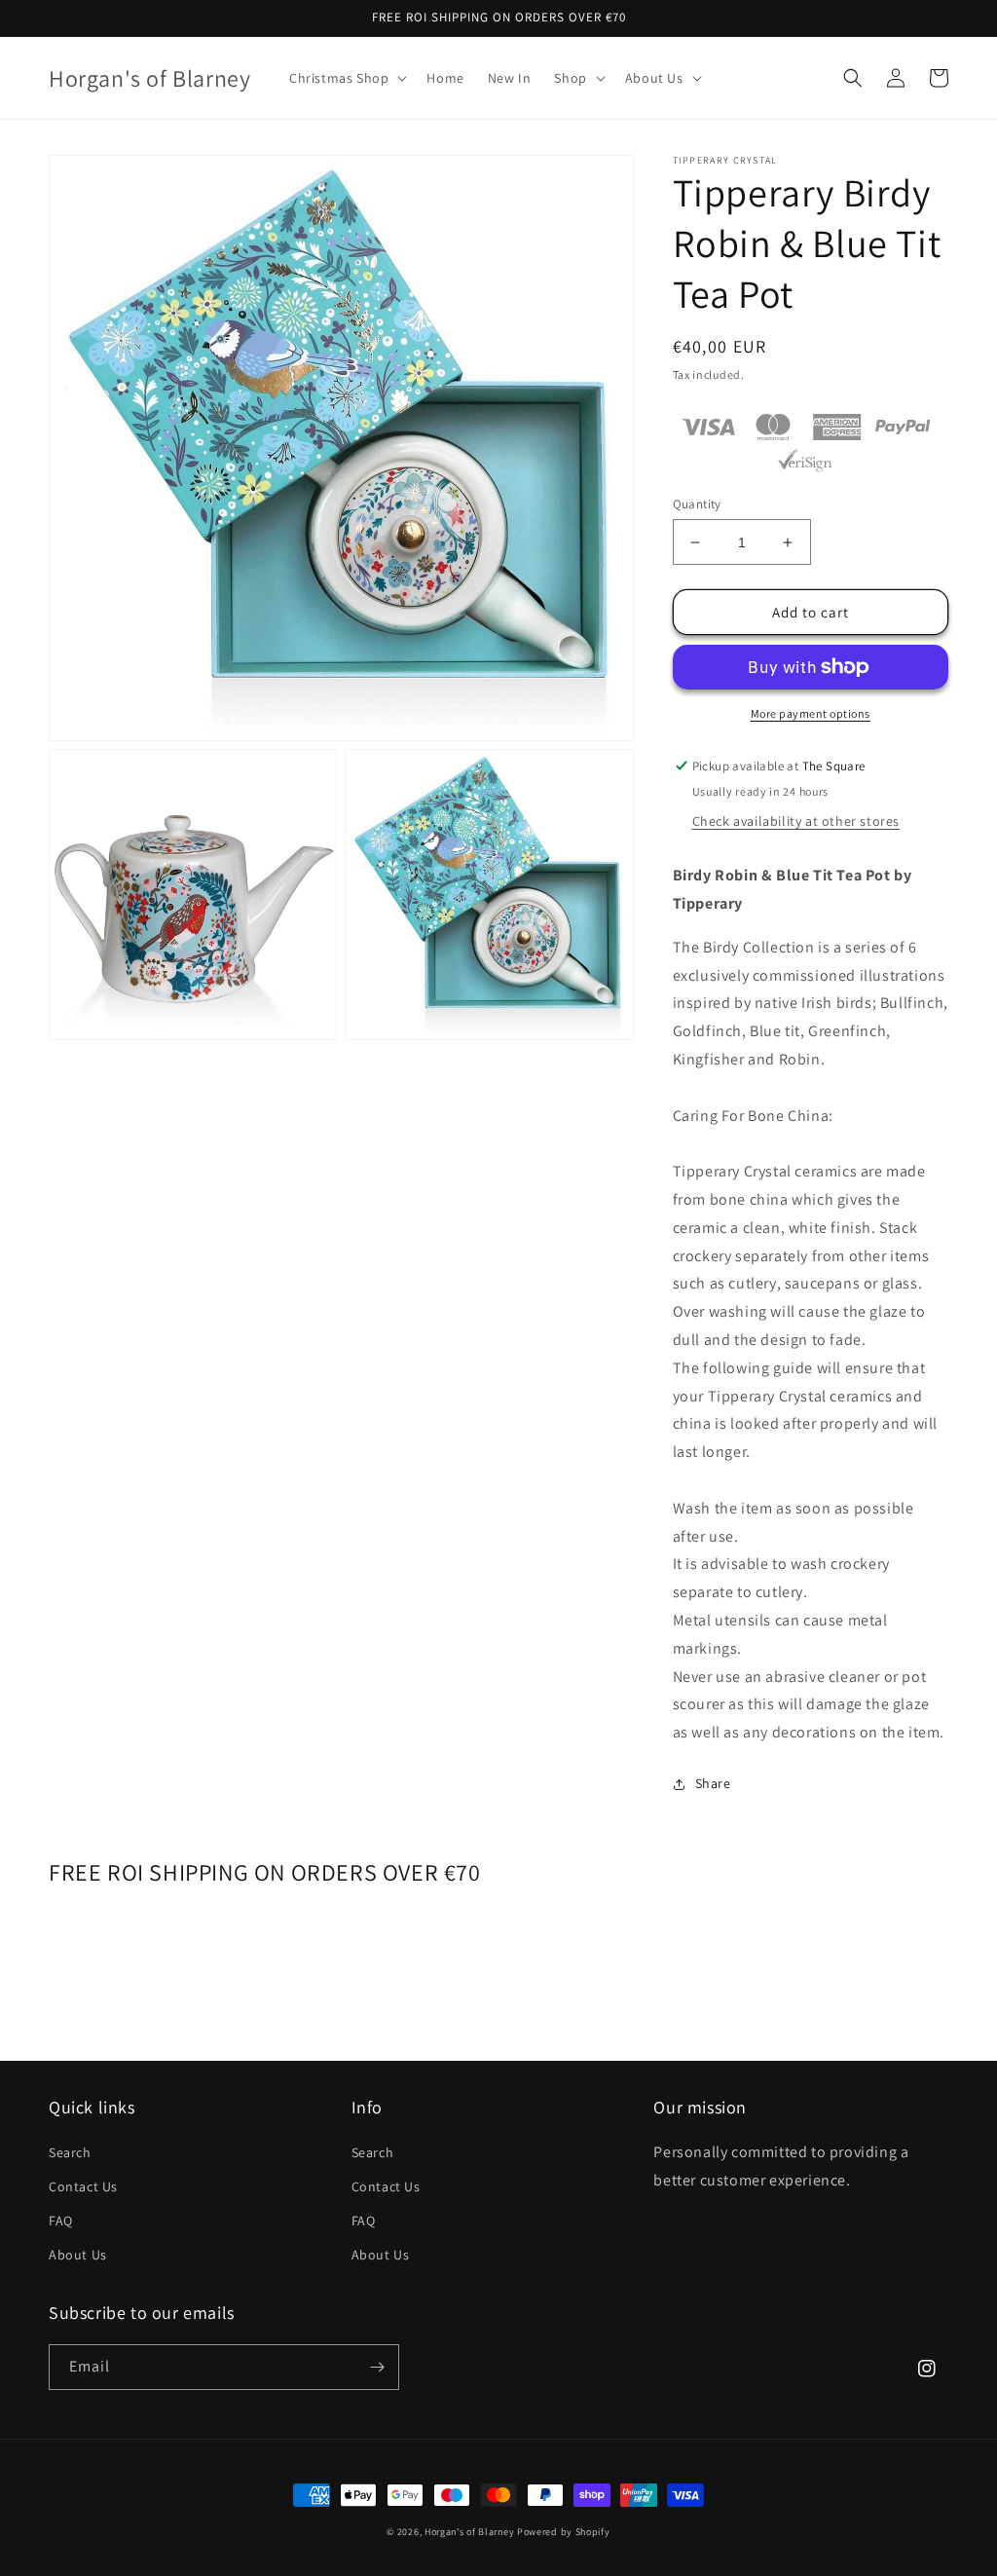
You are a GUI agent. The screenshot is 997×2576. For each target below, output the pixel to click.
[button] (346, 78)
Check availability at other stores (796, 821)
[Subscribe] (377, 2367)
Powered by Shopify (564, 2532)
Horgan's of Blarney (469, 2532)
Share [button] (713, 1783)
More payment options (811, 713)
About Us (78, 2255)
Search (70, 2152)
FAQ (61, 2221)
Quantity (697, 504)
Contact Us (83, 2186)
